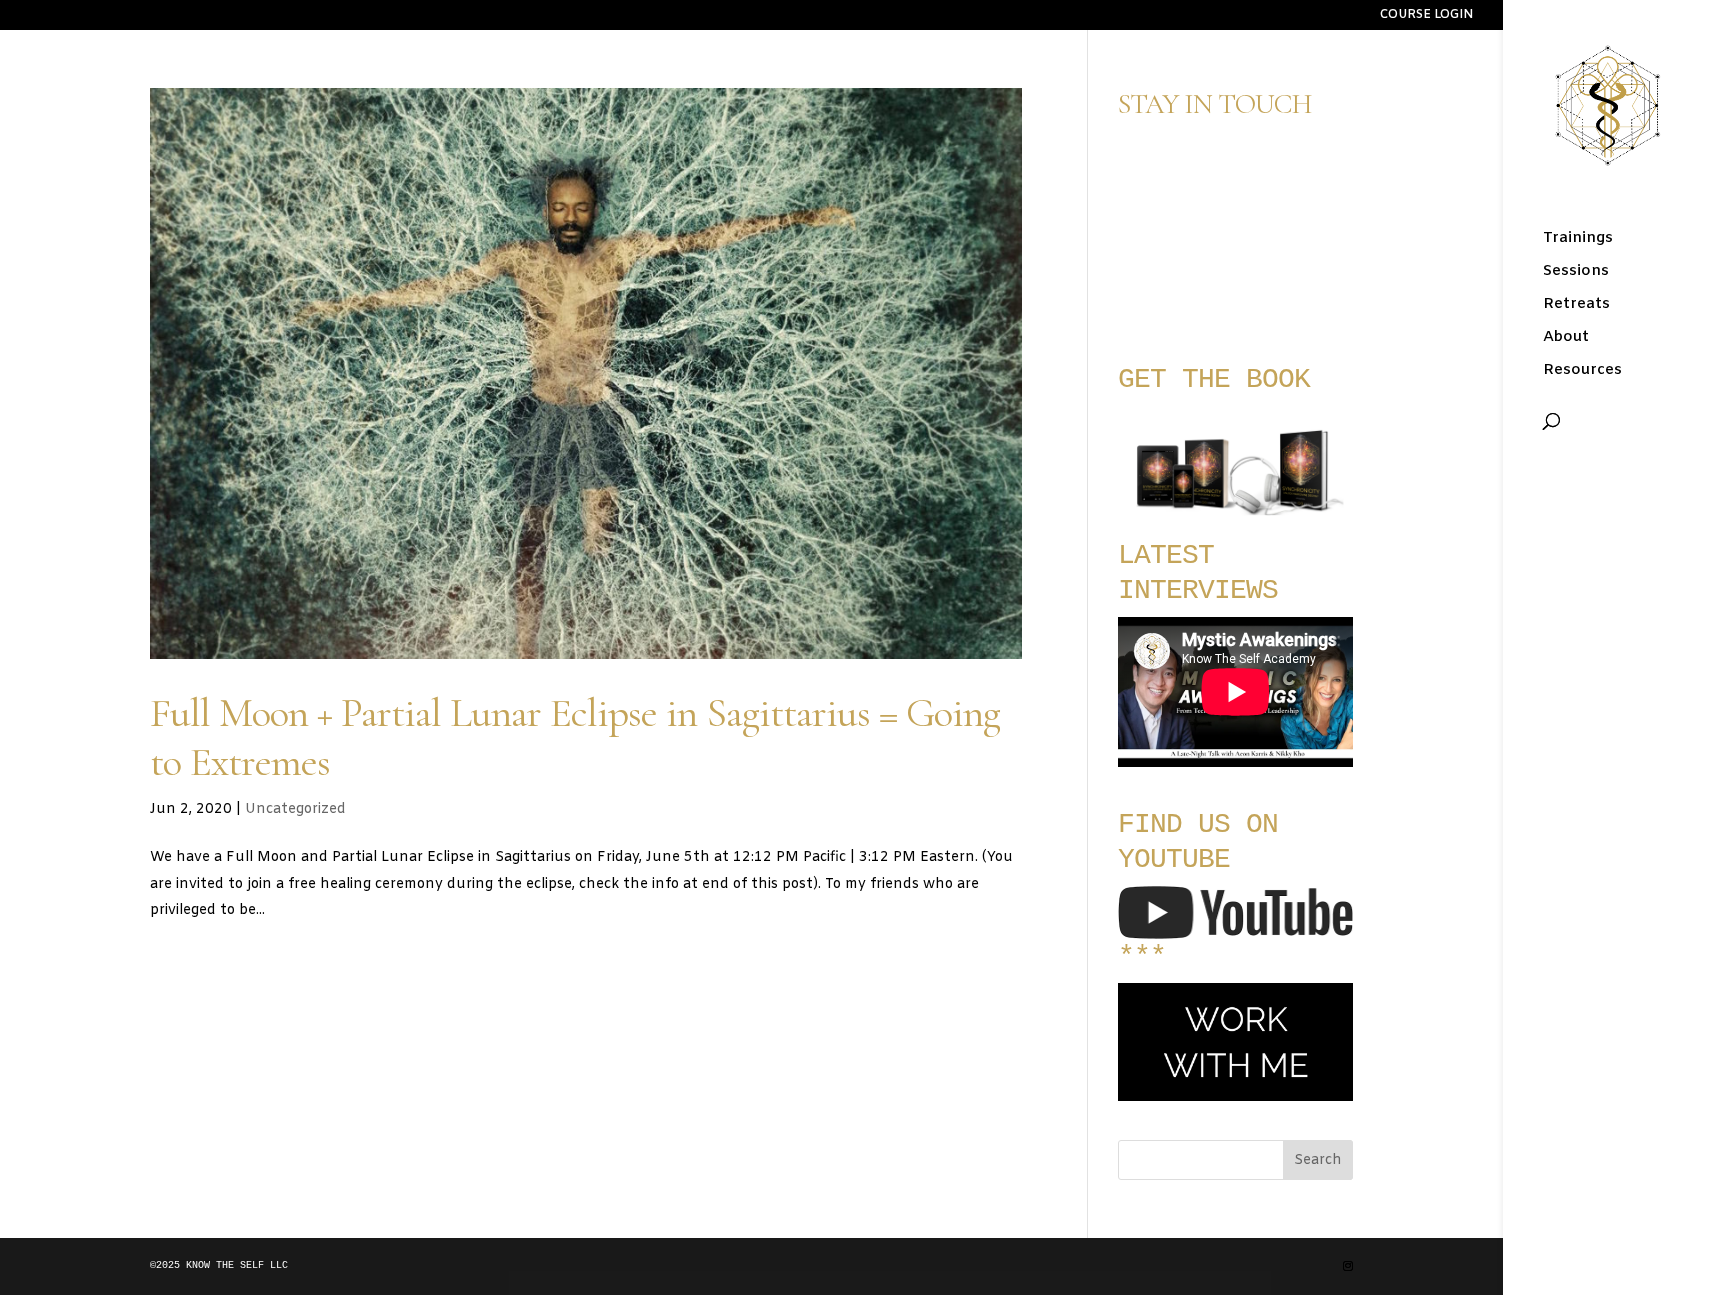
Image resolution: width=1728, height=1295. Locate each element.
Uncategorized (295, 809)
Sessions (1576, 272)
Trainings (1578, 239)
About (1566, 338)
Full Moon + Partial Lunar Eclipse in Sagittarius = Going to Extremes (575, 737)
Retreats (1576, 305)
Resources (1582, 371)
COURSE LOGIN (1426, 16)
